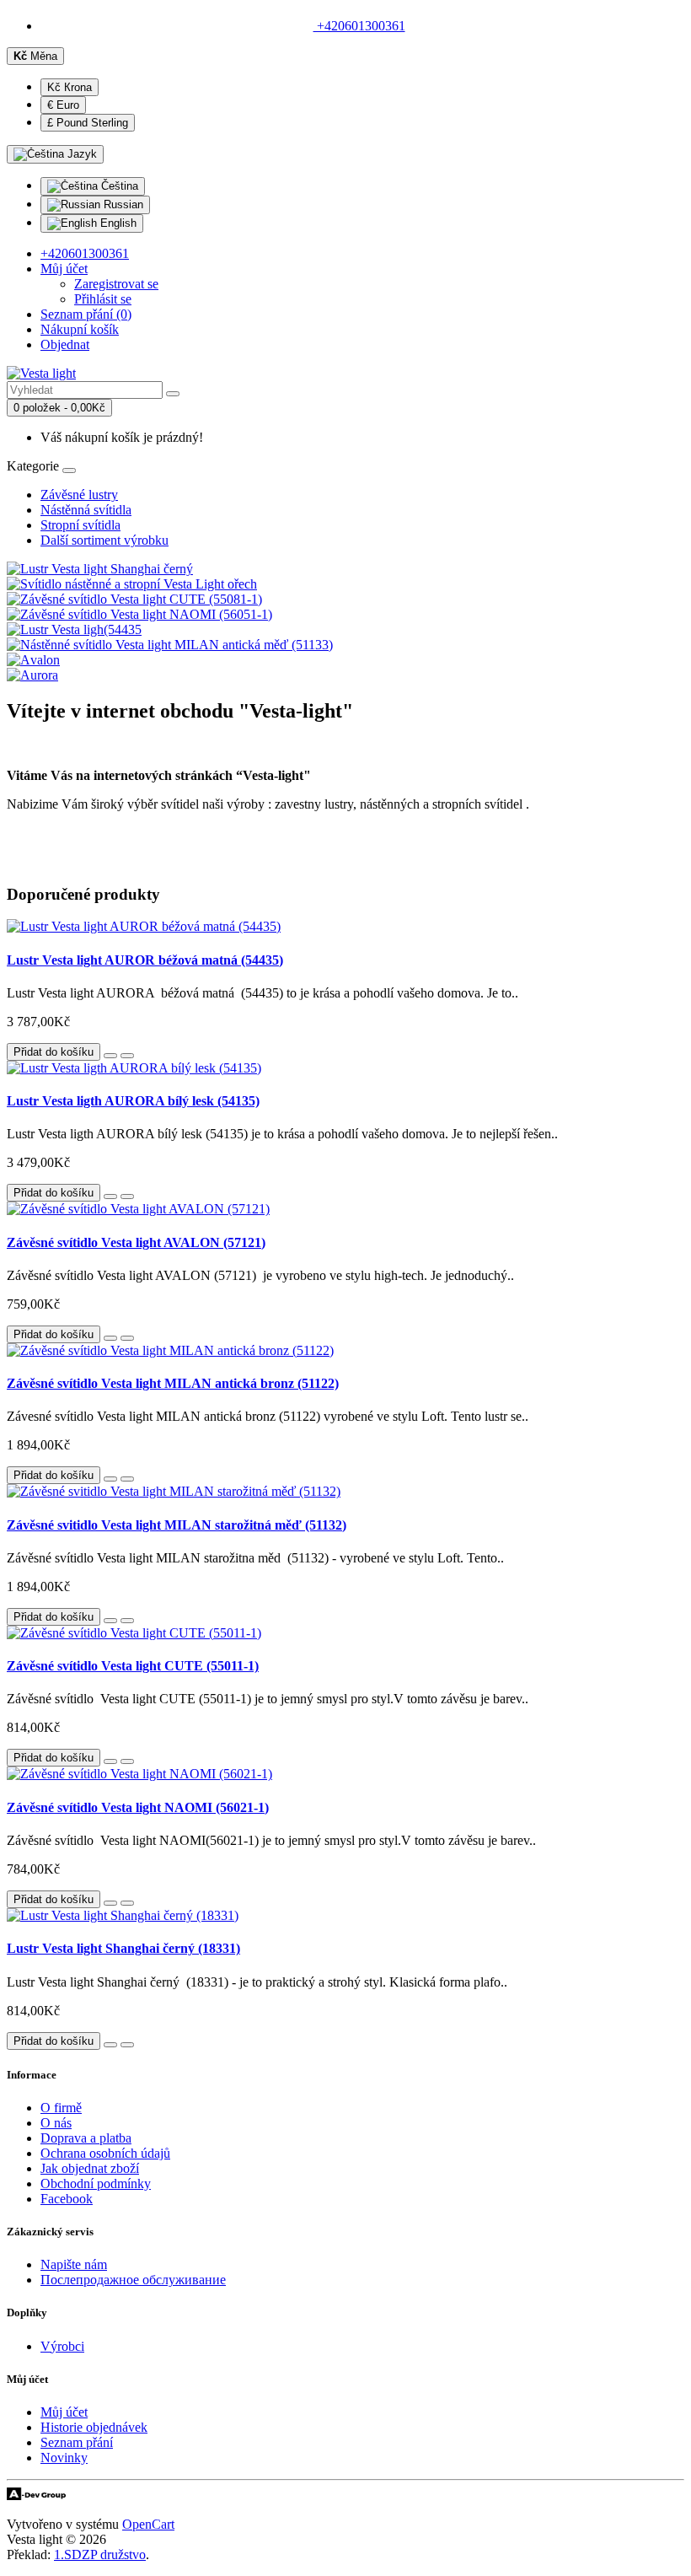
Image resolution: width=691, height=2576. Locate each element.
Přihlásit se (103, 299)
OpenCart (148, 2524)
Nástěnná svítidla (86, 510)
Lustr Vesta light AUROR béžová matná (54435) (145, 960)
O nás (56, 2123)
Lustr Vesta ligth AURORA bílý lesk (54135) (133, 1101)
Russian (122, 204)
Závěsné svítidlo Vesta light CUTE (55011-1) (133, 1666)
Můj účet (64, 2412)
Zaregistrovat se (116, 284)
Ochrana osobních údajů (105, 2153)
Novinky (64, 2458)
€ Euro (63, 105)
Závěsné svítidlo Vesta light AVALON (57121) (136, 1242)
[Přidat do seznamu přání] (110, 1056)
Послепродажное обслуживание (133, 2280)
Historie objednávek (94, 2427)
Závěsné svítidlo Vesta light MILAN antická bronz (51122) (173, 1383)
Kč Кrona (70, 87)
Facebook (67, 2199)
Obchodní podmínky (96, 2183)
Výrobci (62, 2346)
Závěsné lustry (79, 495)
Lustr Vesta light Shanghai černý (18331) (123, 1948)
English (117, 223)
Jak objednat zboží (90, 2168)
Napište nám (74, 2264)
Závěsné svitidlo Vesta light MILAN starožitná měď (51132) (177, 1525)
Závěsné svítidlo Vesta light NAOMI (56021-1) (138, 1807)
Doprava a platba (86, 2138)
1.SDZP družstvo (100, 2554)
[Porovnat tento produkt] (127, 1056)
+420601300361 (359, 26)
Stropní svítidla (80, 525)
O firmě (61, 2108)
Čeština (118, 186)
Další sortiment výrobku (104, 540)
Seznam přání (77, 2442)
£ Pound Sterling (88, 123)
